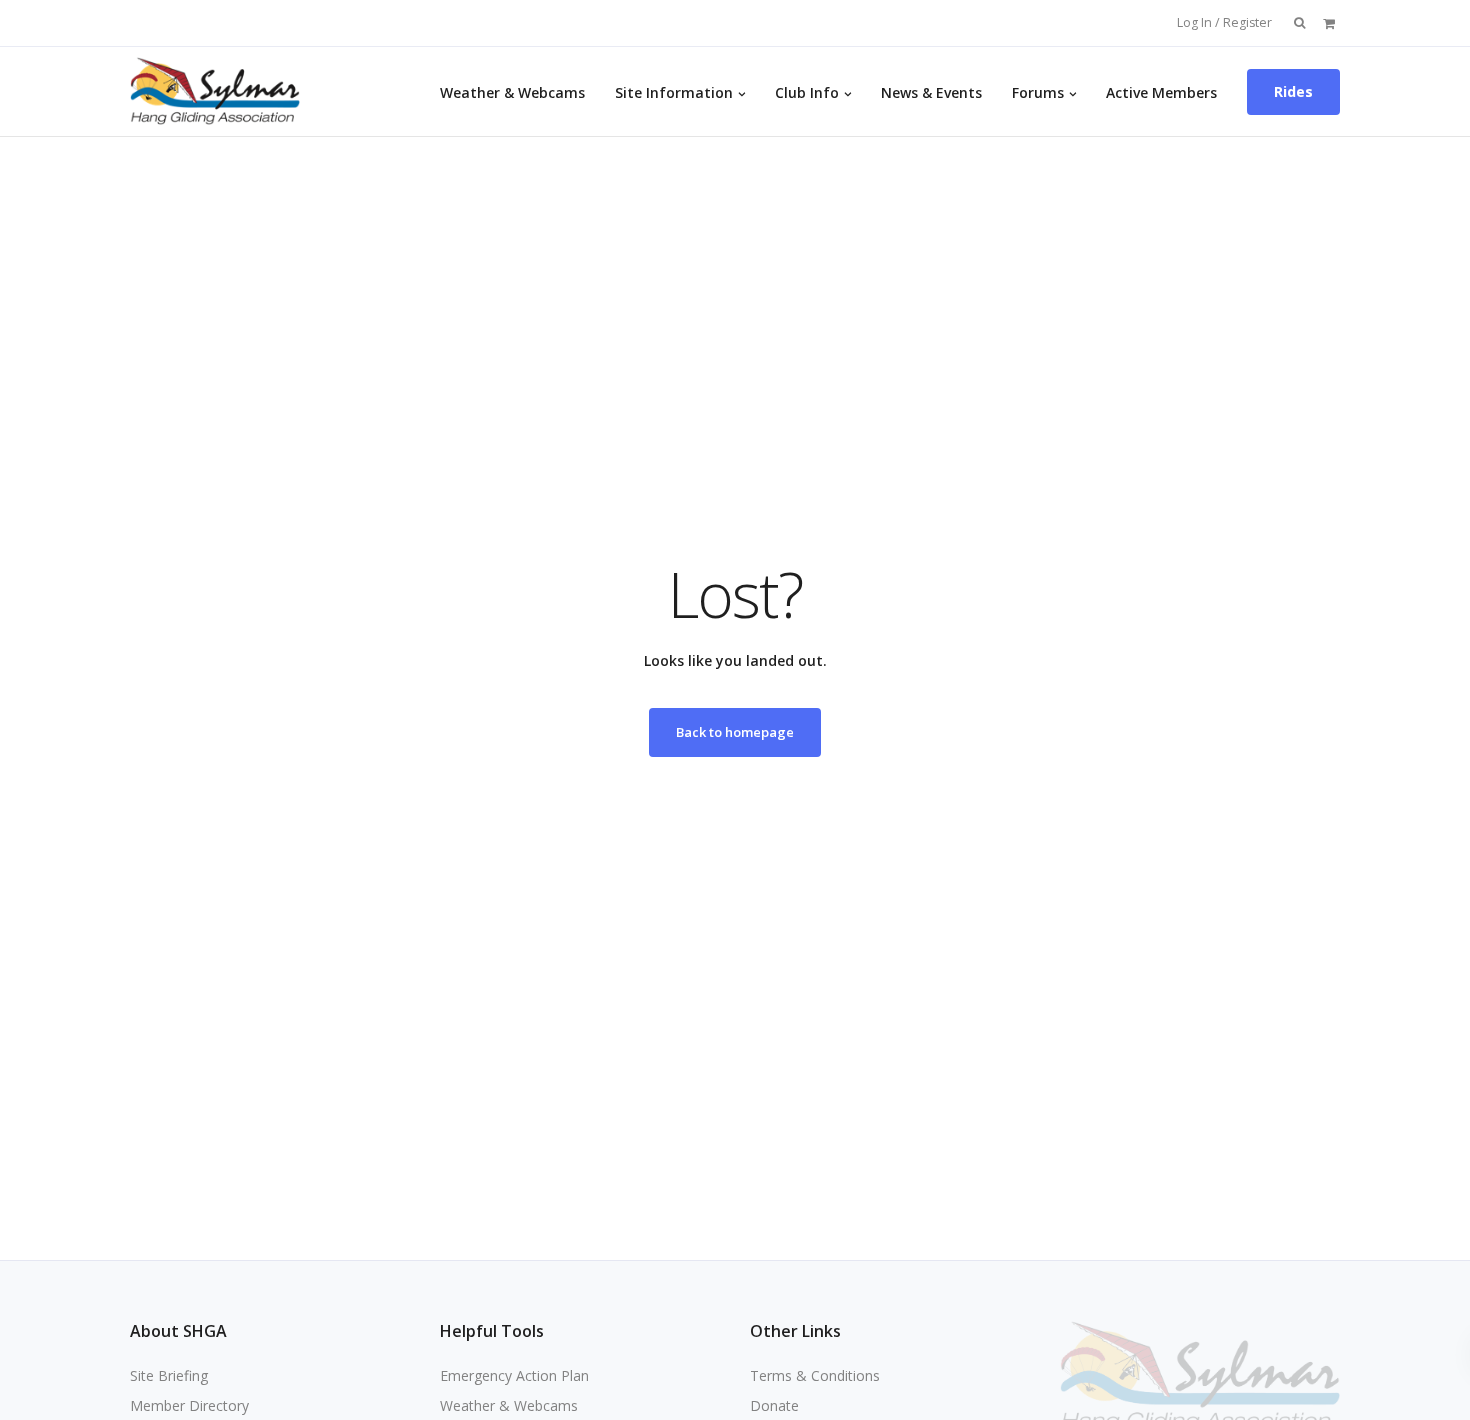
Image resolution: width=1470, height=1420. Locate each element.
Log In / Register (1224, 22)
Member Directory (189, 1405)
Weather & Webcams (512, 92)
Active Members (1161, 92)
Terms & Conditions (815, 1375)
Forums (1038, 92)
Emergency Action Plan (514, 1375)
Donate (774, 1405)
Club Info (807, 92)
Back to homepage (735, 732)
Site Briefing (169, 1375)
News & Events (931, 92)
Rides (1293, 91)
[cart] (1329, 22)
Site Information (674, 92)
